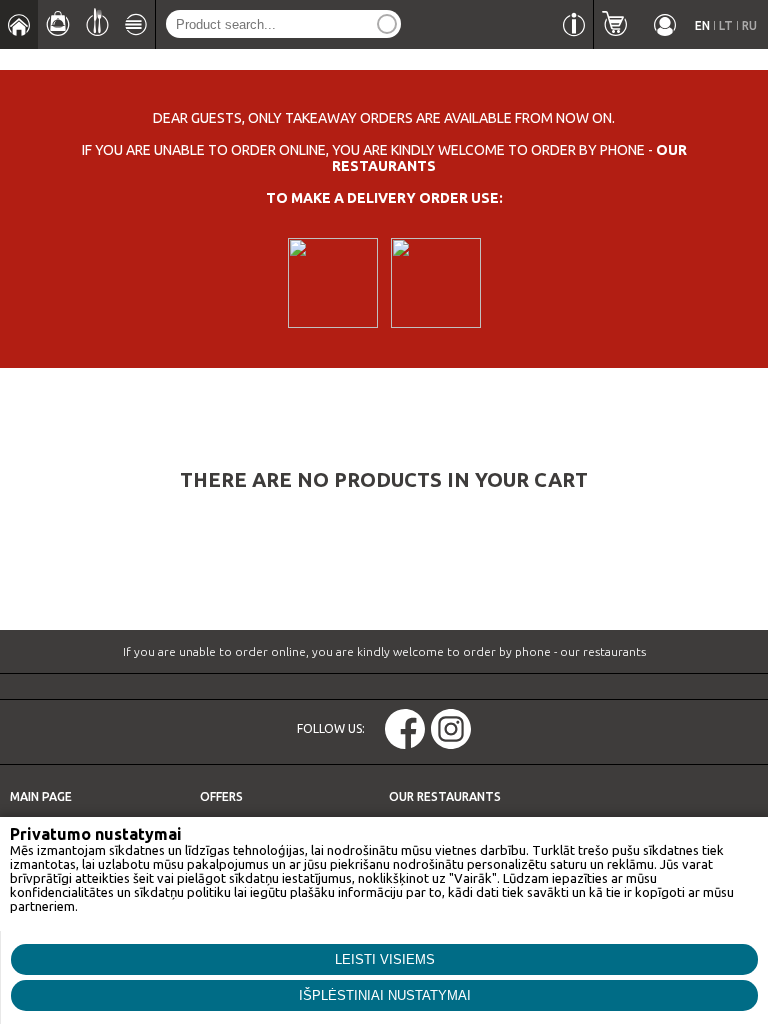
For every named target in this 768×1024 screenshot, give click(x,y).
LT (726, 25)
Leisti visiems (385, 959)
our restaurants (603, 651)
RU (749, 25)
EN (702, 25)
